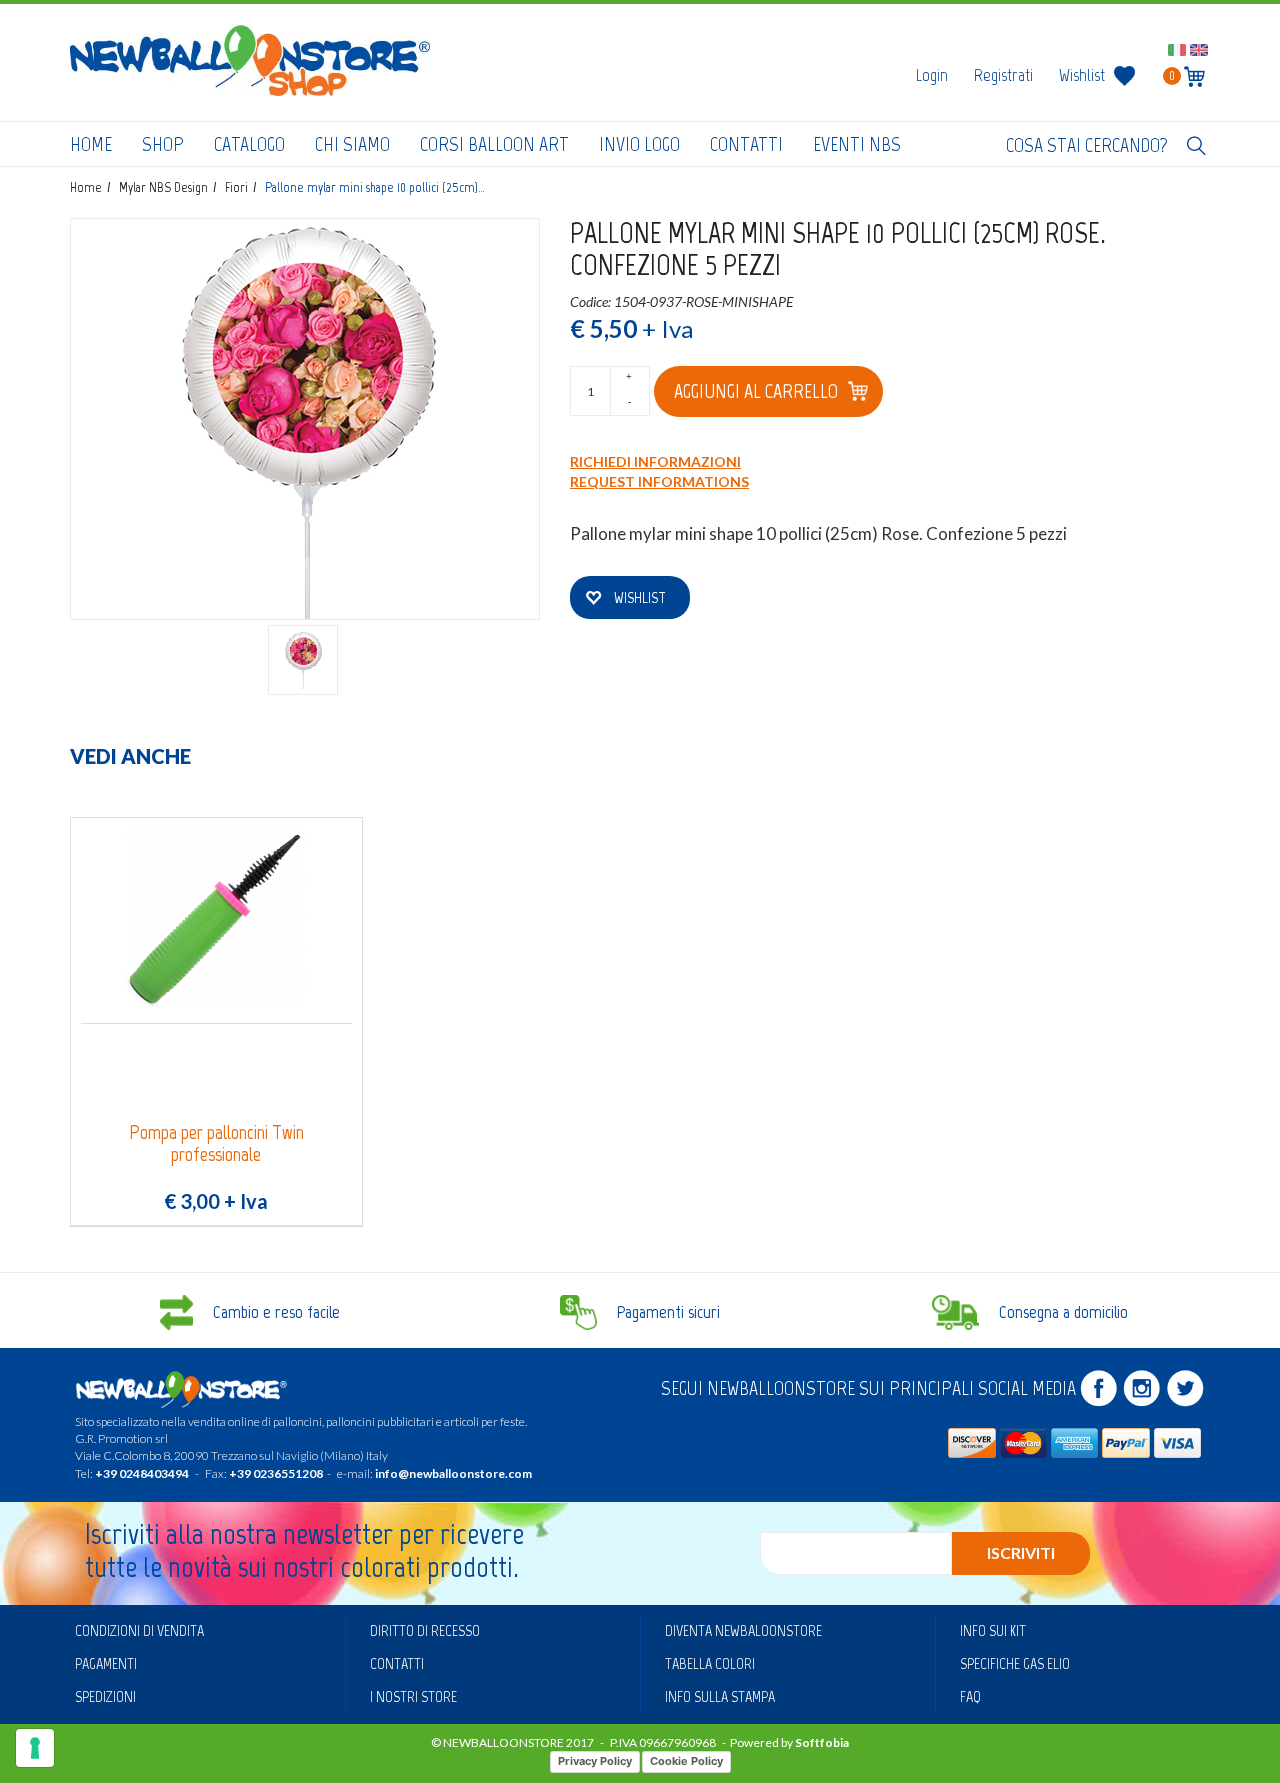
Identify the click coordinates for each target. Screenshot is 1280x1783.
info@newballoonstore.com (453, 1473)
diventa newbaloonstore (743, 1630)
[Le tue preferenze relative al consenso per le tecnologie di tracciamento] (35, 1748)
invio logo (639, 144)
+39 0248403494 (142, 1473)
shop (163, 144)
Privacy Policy (595, 1761)
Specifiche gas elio (1015, 1663)
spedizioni (105, 1696)
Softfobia (822, 1742)
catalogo (249, 144)
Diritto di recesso (425, 1630)
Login (932, 75)
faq (970, 1696)
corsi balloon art (494, 144)
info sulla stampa (720, 1696)
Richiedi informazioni (655, 461)
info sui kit (993, 1630)
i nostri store (413, 1696)
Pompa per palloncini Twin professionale (216, 1143)
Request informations (659, 481)
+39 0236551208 (276, 1473)
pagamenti (106, 1663)
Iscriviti (1021, 1552)
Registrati (1003, 75)
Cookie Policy (686, 1761)
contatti (746, 144)
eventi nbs (857, 144)
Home (91, 144)
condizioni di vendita (139, 1630)
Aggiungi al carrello (756, 391)
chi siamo (352, 144)
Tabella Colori (710, 1663)
